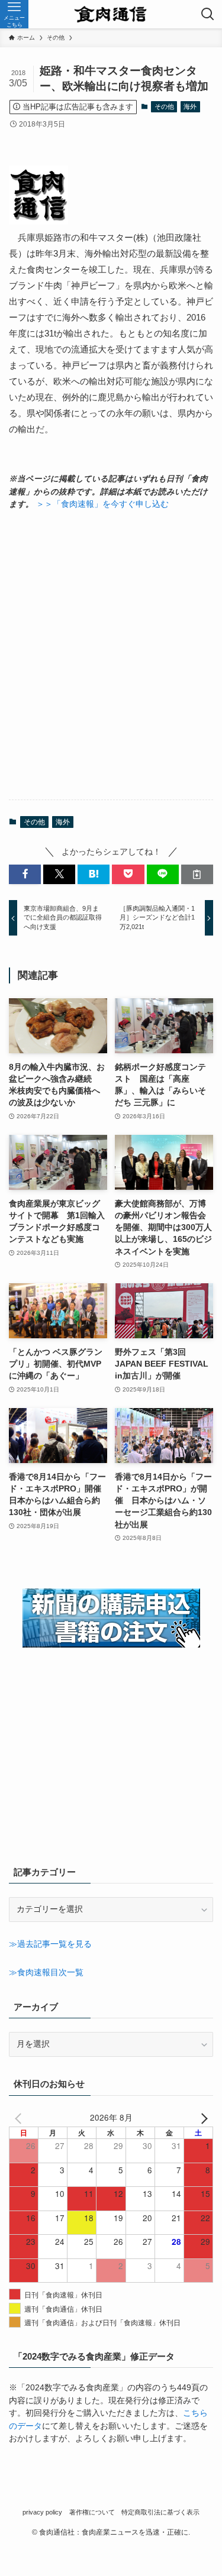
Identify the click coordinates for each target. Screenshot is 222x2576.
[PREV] (20, 2118)
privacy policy (42, 2512)
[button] (25, 874)
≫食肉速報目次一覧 (46, 1973)
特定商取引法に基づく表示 (160, 2512)
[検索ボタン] (208, 14)
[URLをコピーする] (197, 874)
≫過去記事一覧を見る (50, 1944)
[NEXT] (202, 2118)
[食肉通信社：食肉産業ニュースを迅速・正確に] (111, 14)
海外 (190, 106)
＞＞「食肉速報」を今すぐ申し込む (102, 504)
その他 (164, 106)
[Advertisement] (111, 655)
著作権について (92, 2512)
